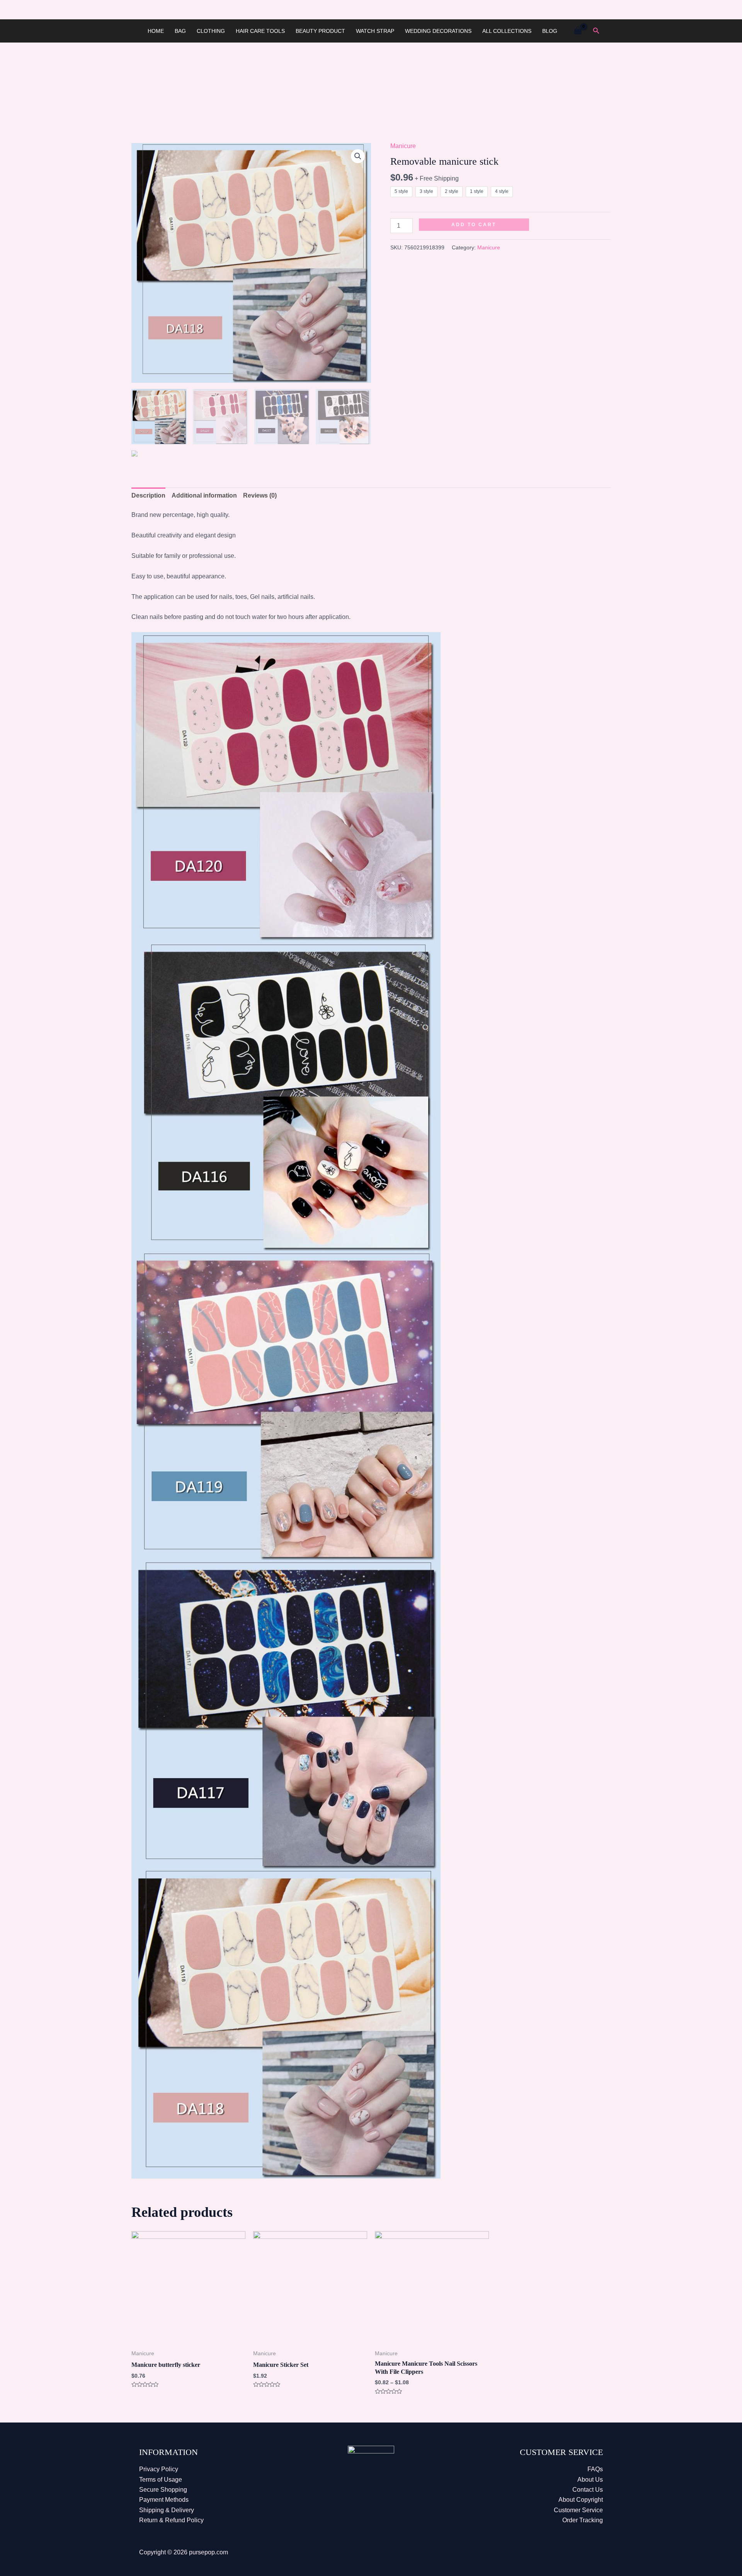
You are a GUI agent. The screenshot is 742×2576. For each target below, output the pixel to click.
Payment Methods (164, 2500)
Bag (180, 31)
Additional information (204, 495)
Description (148, 495)
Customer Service (578, 2510)
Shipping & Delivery (167, 2510)
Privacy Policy (159, 2469)
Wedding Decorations (438, 31)
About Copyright (581, 2500)
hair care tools (260, 31)
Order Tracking (583, 2520)
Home (156, 31)
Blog (550, 31)
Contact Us (588, 2490)
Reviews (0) (260, 495)
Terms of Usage (161, 2480)
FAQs (595, 2469)
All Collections (507, 31)
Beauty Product (320, 31)
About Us (590, 2480)
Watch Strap (375, 31)
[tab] (148, 496)
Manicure (403, 146)
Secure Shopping (163, 2490)
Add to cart (474, 225)
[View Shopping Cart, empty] (578, 31)
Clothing (211, 31)
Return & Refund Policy (171, 2520)
